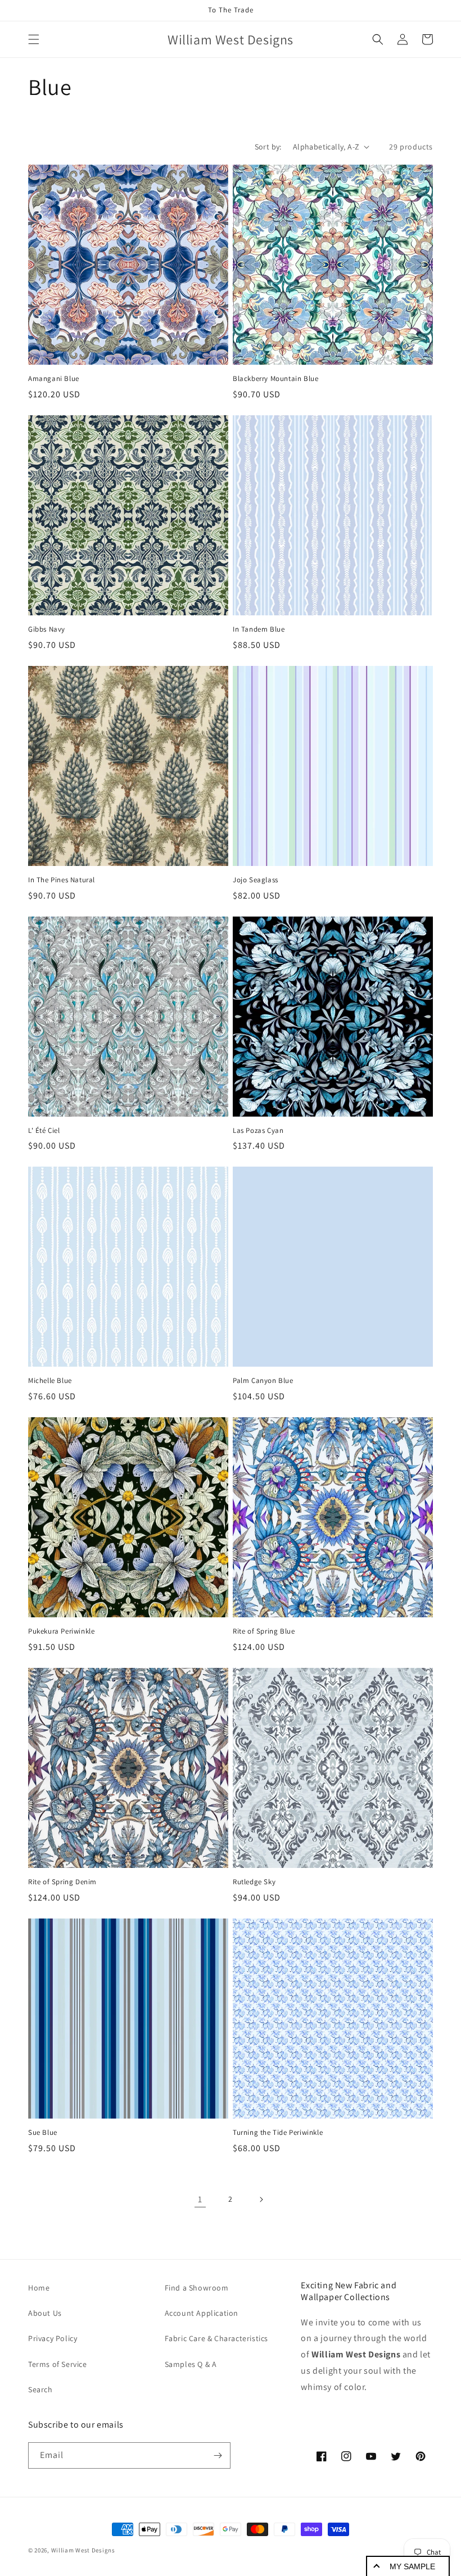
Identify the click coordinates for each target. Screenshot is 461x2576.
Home (39, 2288)
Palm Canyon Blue (263, 1381)
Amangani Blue (54, 379)
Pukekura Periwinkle (61, 1631)
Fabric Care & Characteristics (216, 2338)
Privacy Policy (53, 2338)
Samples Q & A (191, 2364)
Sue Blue (43, 2133)
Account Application (202, 2313)
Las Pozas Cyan (258, 1131)
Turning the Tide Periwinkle (278, 2133)
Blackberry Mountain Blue (275, 379)
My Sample (412, 2566)
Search (40, 2389)
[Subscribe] (218, 2455)
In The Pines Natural (62, 880)
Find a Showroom (197, 2288)
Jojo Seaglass (256, 880)
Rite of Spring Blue (264, 1631)
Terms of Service (58, 2364)
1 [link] (200, 2199)
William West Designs (83, 2550)
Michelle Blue (50, 1381)
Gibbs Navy (47, 629)
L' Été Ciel (44, 1131)
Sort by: (268, 147)
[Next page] (261, 2199)
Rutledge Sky (254, 1882)
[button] (34, 39)
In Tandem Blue (259, 629)
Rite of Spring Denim (62, 1882)
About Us (45, 2313)
